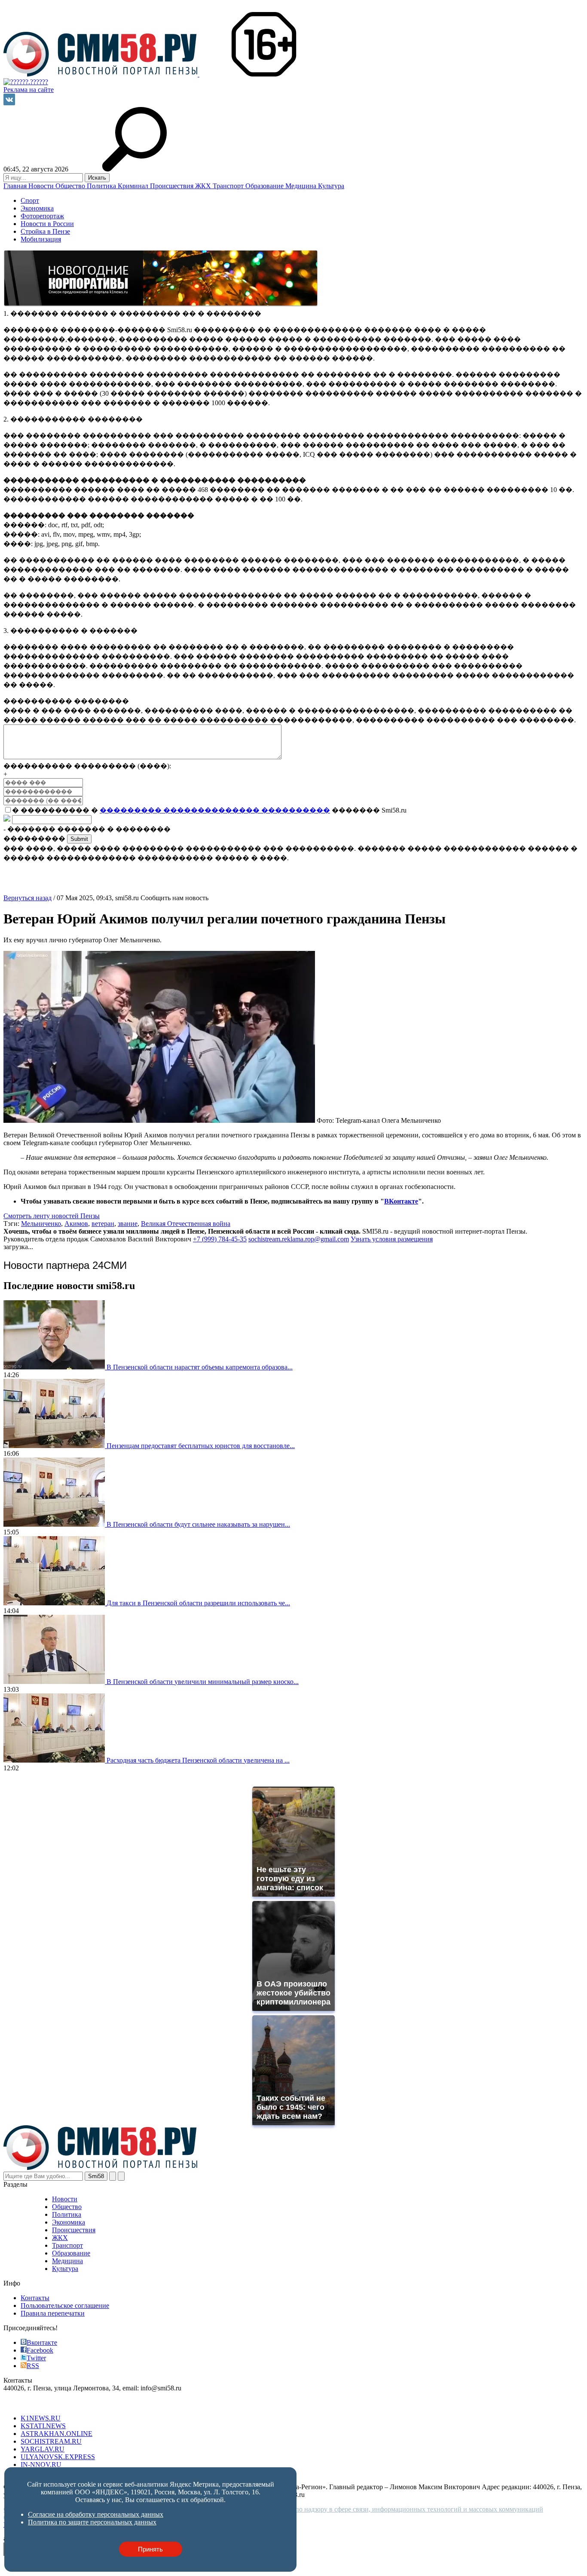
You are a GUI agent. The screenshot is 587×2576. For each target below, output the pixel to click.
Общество (71, 186)
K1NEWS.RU (41, 2418)
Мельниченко (41, 1224)
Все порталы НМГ (31, 2403)
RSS (33, 2366)
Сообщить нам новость (174, 898)
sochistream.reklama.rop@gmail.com (299, 1239)
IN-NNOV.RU (41, 2464)
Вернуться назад (28, 898)
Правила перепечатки (53, 2313)
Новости (42, 186)
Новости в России (47, 224)
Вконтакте (42, 2342)
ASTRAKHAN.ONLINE (57, 2434)
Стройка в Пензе (45, 231)
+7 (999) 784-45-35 (220, 1239)
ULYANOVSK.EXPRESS (58, 2457)
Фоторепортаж (42, 216)
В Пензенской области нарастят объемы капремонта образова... (200, 1367)
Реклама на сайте (29, 90)
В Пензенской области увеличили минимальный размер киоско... (203, 1682)
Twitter (36, 2358)
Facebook (40, 2350)
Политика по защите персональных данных (92, 2522)
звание (128, 1224)
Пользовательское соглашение (65, 2306)
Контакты (35, 2298)
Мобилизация (41, 239)
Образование (265, 186)
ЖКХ (204, 186)
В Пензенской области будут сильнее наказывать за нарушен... (198, 1524)
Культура (331, 186)
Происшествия (173, 186)
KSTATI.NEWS (43, 2426)
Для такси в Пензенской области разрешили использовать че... (198, 1603)
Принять (150, 2549)
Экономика (37, 208)
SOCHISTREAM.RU (51, 2441)
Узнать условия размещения (392, 1239)
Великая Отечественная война (186, 1224)
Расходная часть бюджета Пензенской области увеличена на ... (198, 1760)
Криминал (134, 186)
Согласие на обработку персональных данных (96, 2514)
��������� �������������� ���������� (215, 810)
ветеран (103, 1224)
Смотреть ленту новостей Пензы (52, 1216)
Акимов (76, 1224)
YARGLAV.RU (43, 2449)
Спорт (30, 200)
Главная (16, 186)
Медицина (302, 186)
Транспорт (229, 186)
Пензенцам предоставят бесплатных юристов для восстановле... (201, 1446)
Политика (102, 186)
